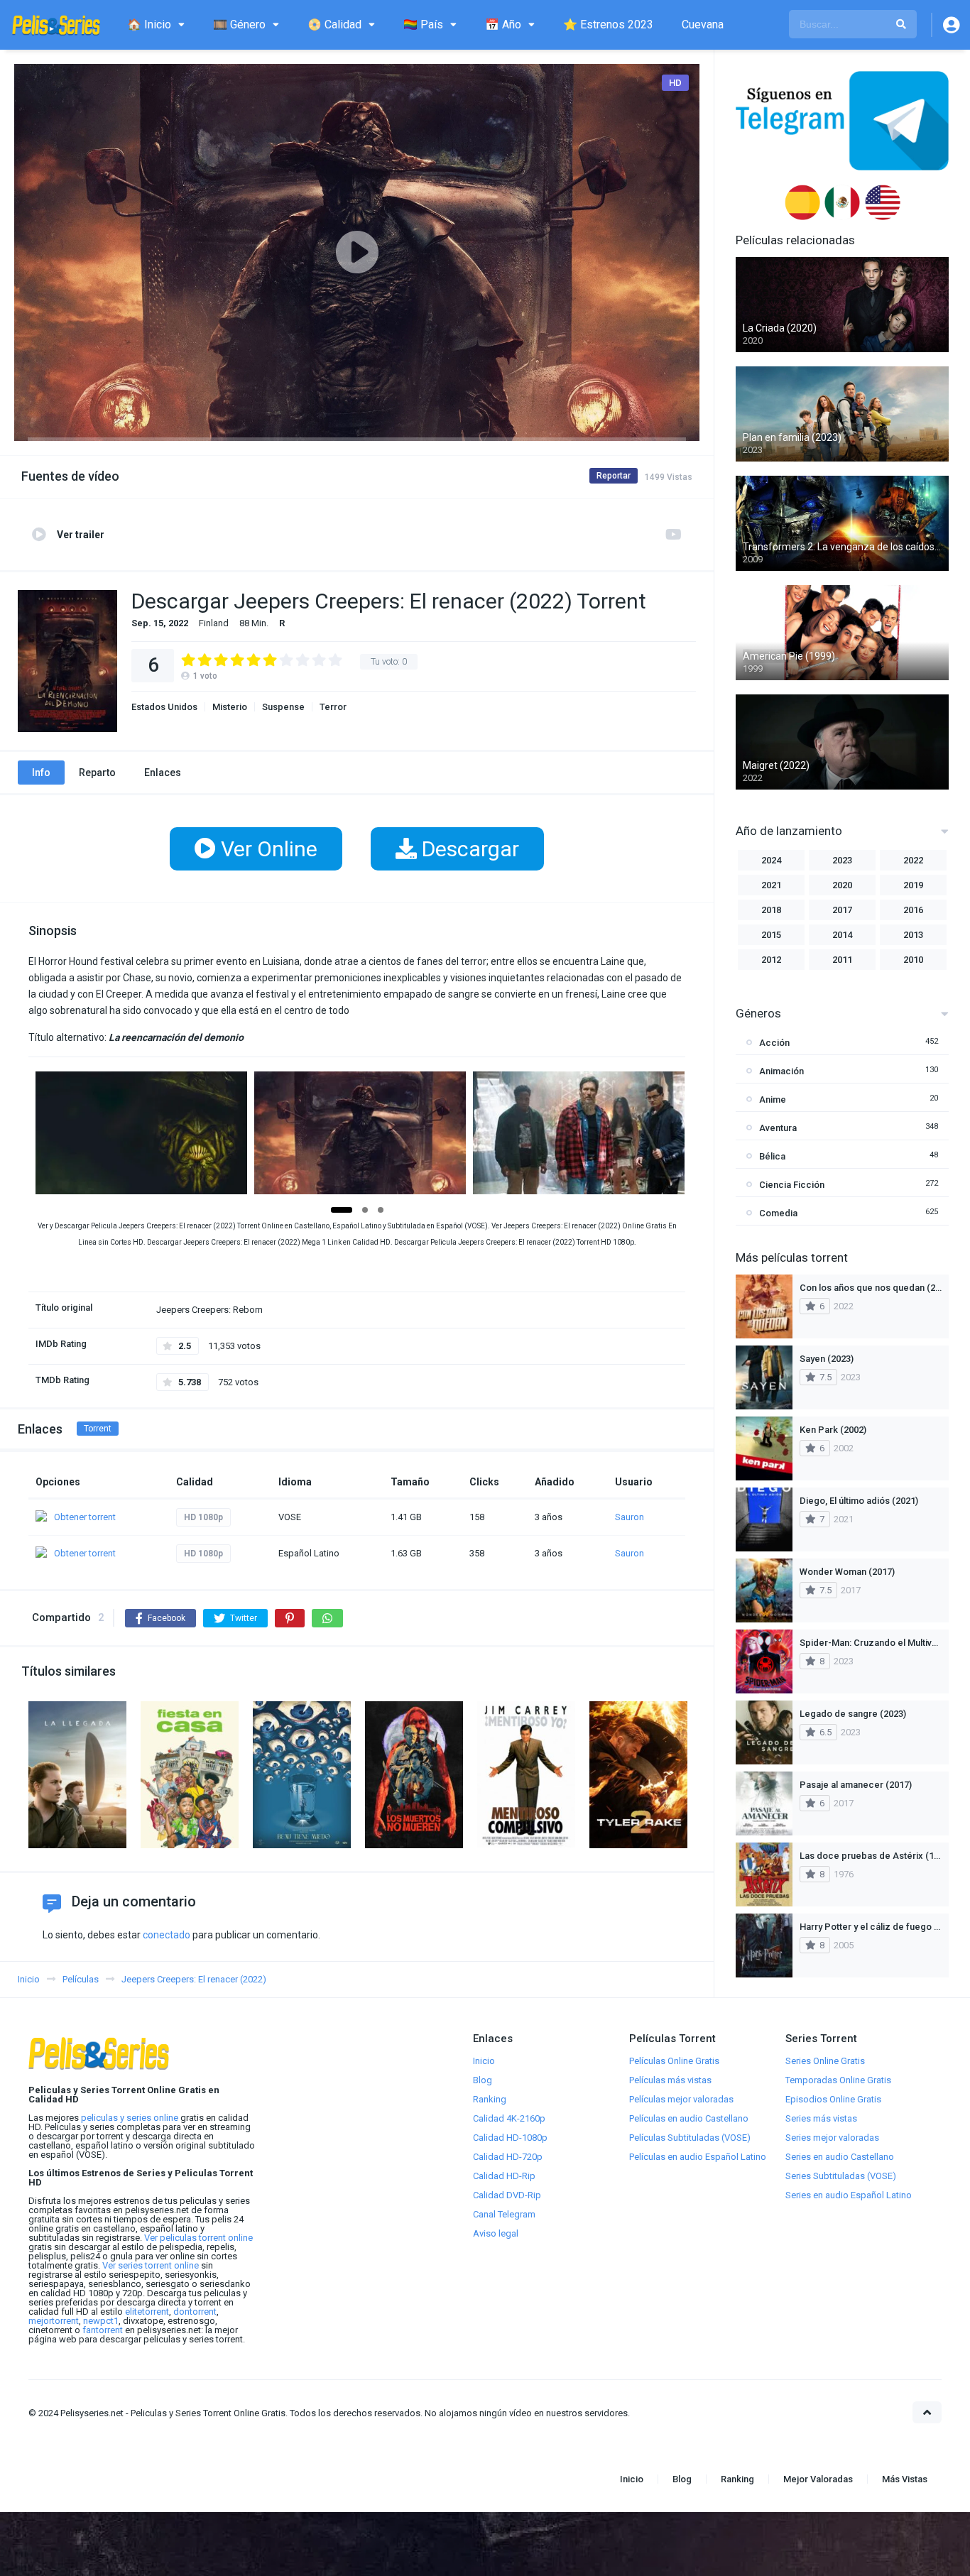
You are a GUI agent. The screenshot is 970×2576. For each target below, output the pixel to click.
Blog (483, 2080)
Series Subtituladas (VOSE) (841, 2176)
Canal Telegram (504, 2214)
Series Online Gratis (825, 2061)
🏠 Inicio (149, 24)
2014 (842, 935)
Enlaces (163, 773)
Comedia (778, 1213)
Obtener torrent (85, 1517)
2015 (771, 935)
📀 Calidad (334, 24)
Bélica (772, 1156)
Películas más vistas (670, 2080)
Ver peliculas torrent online (198, 2238)
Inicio (484, 2061)
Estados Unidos (164, 707)
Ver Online (267, 849)
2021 (771, 885)
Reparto (97, 773)
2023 (842, 860)
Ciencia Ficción (792, 1185)
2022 (913, 860)
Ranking (490, 2099)
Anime (773, 1099)
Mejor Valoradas (818, 2479)
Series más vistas (821, 2118)
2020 (842, 885)
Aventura (778, 1128)
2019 (913, 885)
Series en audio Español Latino (849, 2195)
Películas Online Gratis (674, 2061)
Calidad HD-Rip (504, 2176)
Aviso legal (496, 2233)
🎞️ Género (239, 24)
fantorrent (103, 2330)
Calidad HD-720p (508, 2157)
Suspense (283, 707)
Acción (774, 1043)
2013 (913, 935)
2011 (842, 960)
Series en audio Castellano (840, 2157)
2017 (842, 910)
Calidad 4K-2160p (509, 2118)
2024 (771, 860)
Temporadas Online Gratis (838, 2080)
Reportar (614, 476)
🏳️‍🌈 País (423, 24)
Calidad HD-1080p (510, 2138)
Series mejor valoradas (832, 2138)
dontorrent (195, 2312)
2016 (913, 910)
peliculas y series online (130, 2118)
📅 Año (503, 24)
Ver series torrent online (151, 2265)
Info (41, 773)
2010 (913, 960)
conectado (167, 1935)
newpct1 (101, 2321)
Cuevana (703, 24)
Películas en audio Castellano (689, 2118)
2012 (771, 960)
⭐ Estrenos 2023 (608, 24)
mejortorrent (54, 2321)
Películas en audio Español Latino (698, 2157)
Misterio (230, 707)
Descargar (468, 849)
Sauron (630, 1517)
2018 (771, 910)
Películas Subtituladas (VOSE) (690, 2138)
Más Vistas (905, 2479)
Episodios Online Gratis (833, 2099)
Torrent (98, 1429)
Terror (333, 707)
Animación (781, 1071)
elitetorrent (147, 2312)
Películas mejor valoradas (681, 2099)
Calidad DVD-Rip (507, 2195)
